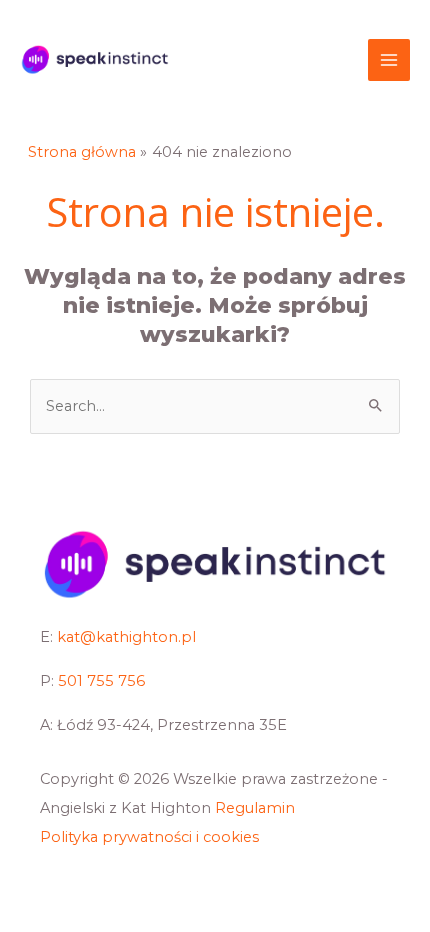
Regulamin (255, 808)
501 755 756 (101, 681)
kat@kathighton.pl (126, 637)
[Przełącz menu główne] (389, 60)
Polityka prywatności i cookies (149, 837)
